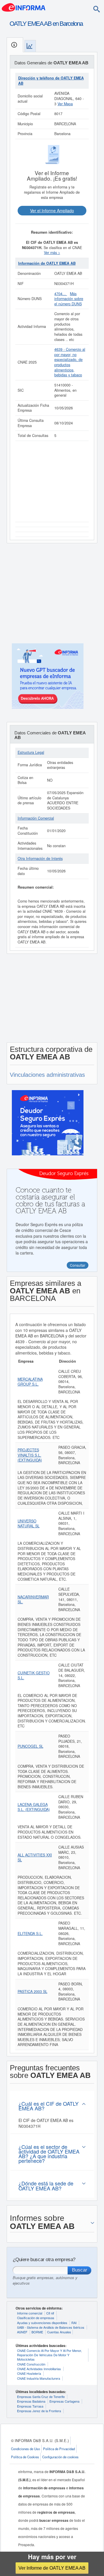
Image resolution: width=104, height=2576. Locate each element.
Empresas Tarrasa (30, 2406)
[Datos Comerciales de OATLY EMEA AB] (30, 46)
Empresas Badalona (31, 2401)
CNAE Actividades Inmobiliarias (39, 2369)
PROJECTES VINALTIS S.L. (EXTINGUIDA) (30, 1455)
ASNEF (22, 2332)
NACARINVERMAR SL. (33, 1600)
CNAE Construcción (31, 2364)
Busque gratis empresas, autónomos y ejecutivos (45, 2280)
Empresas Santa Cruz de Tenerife (41, 2397)
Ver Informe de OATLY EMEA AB (52, 2568)
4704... (61, 294)
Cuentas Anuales (59, 2332)
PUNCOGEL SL (30, 1746)
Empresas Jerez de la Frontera (39, 2411)
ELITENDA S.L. (30, 1934)
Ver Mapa (65, 104)
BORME (37, 2332)
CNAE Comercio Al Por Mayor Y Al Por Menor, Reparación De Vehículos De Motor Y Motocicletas (49, 2355)
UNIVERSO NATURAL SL (29, 1524)
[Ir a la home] (24, 7)
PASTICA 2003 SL (32, 1992)
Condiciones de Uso (25, 2449)
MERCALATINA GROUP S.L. (30, 1382)
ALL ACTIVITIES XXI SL (35, 1858)
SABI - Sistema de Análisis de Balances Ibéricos (51, 2327)
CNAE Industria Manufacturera (39, 2378)
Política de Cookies (25, 2457)
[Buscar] (96, 9)
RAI (74, 2323)
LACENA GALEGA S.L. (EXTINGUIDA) (34, 1807)
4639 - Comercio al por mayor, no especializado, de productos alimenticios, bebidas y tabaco (70, 362)
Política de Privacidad (59, 2449)
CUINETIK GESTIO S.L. (34, 1675)
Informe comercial (30, 2313)
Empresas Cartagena (64, 2401)
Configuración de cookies (60, 2457)
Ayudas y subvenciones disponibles (42, 2323)
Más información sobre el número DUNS (69, 299)
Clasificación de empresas (36, 2318)
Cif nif (50, 2313)
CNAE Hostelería (29, 2373)
